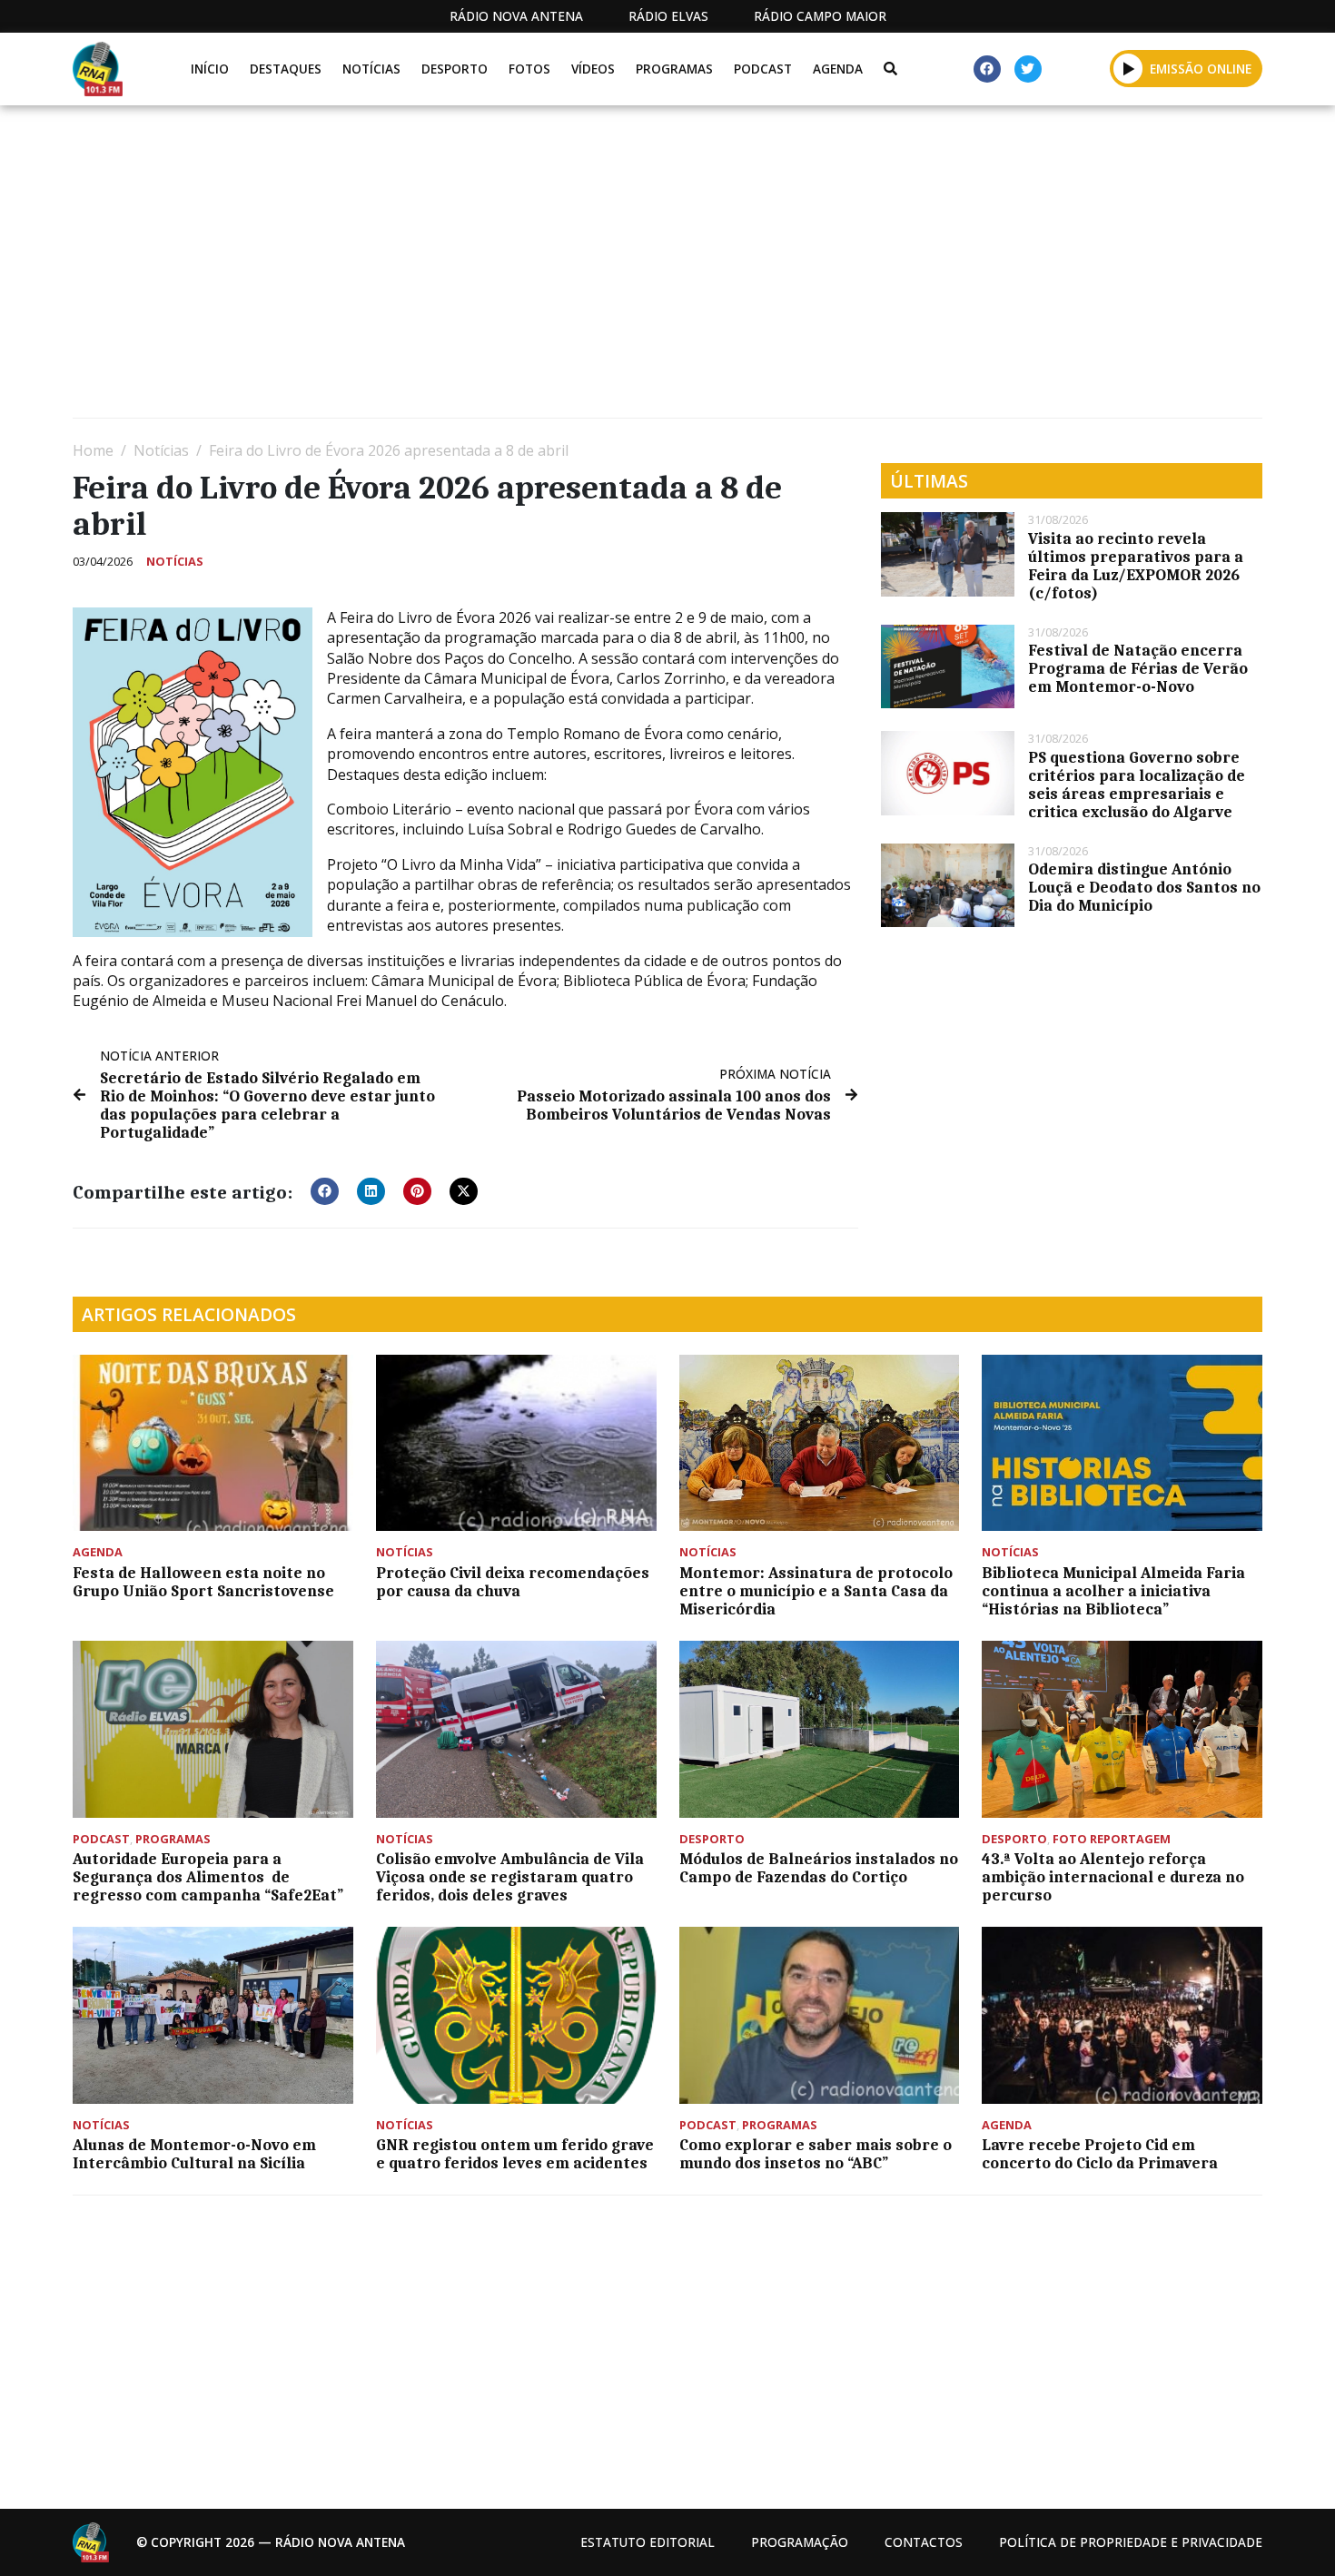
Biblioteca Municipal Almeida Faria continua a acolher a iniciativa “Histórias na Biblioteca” (1113, 1591)
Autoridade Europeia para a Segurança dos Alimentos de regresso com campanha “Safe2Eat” (208, 1877)
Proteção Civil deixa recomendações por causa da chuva (513, 1582)
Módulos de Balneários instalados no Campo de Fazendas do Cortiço (819, 1868)
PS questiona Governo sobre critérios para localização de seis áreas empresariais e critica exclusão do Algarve (1137, 785)
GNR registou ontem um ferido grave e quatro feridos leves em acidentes (515, 2154)
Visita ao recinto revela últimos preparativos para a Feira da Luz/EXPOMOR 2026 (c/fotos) (1136, 566)
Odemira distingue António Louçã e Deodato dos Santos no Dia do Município (1144, 887)
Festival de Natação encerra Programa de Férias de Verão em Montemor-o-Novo (1138, 668)
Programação (800, 2542)
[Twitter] (1028, 69)
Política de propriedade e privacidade (1131, 2542)
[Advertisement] (618, 269)
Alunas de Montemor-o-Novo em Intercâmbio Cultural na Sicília (194, 2154)
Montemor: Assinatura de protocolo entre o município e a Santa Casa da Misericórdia (816, 1591)
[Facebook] (987, 69)
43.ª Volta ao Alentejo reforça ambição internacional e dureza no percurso (1113, 1877)
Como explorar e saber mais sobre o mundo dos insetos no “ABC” (816, 2154)
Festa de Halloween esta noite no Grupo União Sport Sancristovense (203, 1582)
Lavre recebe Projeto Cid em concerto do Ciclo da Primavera (1100, 2154)
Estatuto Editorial (648, 2542)
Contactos (924, 2542)
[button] (1128, 68)
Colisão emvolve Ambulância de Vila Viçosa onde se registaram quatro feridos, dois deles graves (510, 1877)
